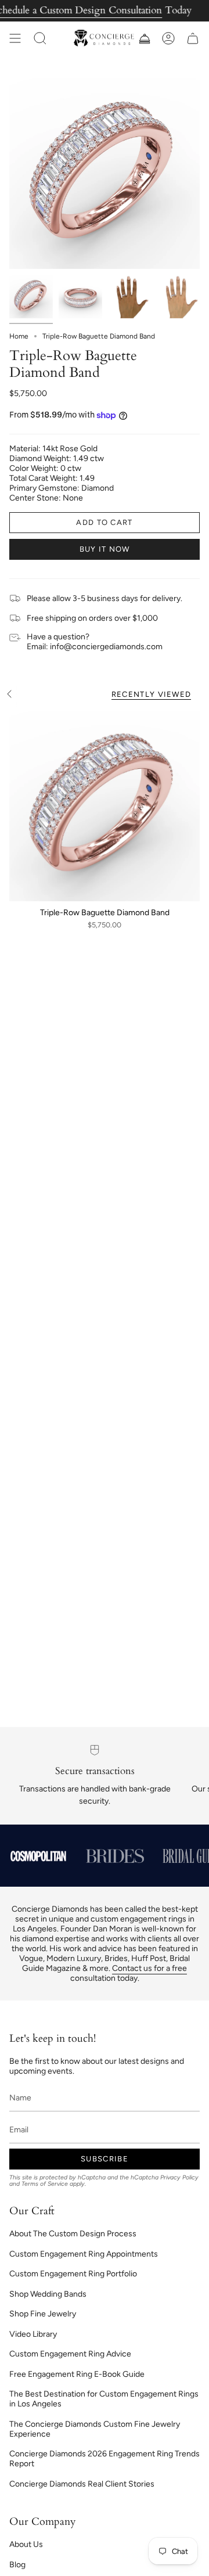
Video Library (33, 2334)
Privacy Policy (179, 2177)
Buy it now (105, 549)
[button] (40, 38)
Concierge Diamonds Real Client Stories (82, 2484)
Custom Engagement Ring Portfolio (73, 2274)
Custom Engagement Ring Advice (70, 2354)
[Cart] (193, 38)
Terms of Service (45, 2184)
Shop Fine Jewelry (43, 2314)
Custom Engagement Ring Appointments (84, 2254)
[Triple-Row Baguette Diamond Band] (105, 806)
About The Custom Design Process (73, 2234)
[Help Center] (144, 38)
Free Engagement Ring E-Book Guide (77, 2374)
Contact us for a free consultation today (129, 1973)
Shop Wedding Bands (48, 2294)
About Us (26, 2544)
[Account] (168, 38)
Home (19, 336)
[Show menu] (15, 38)
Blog (17, 2565)
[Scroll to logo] (38, 1856)
